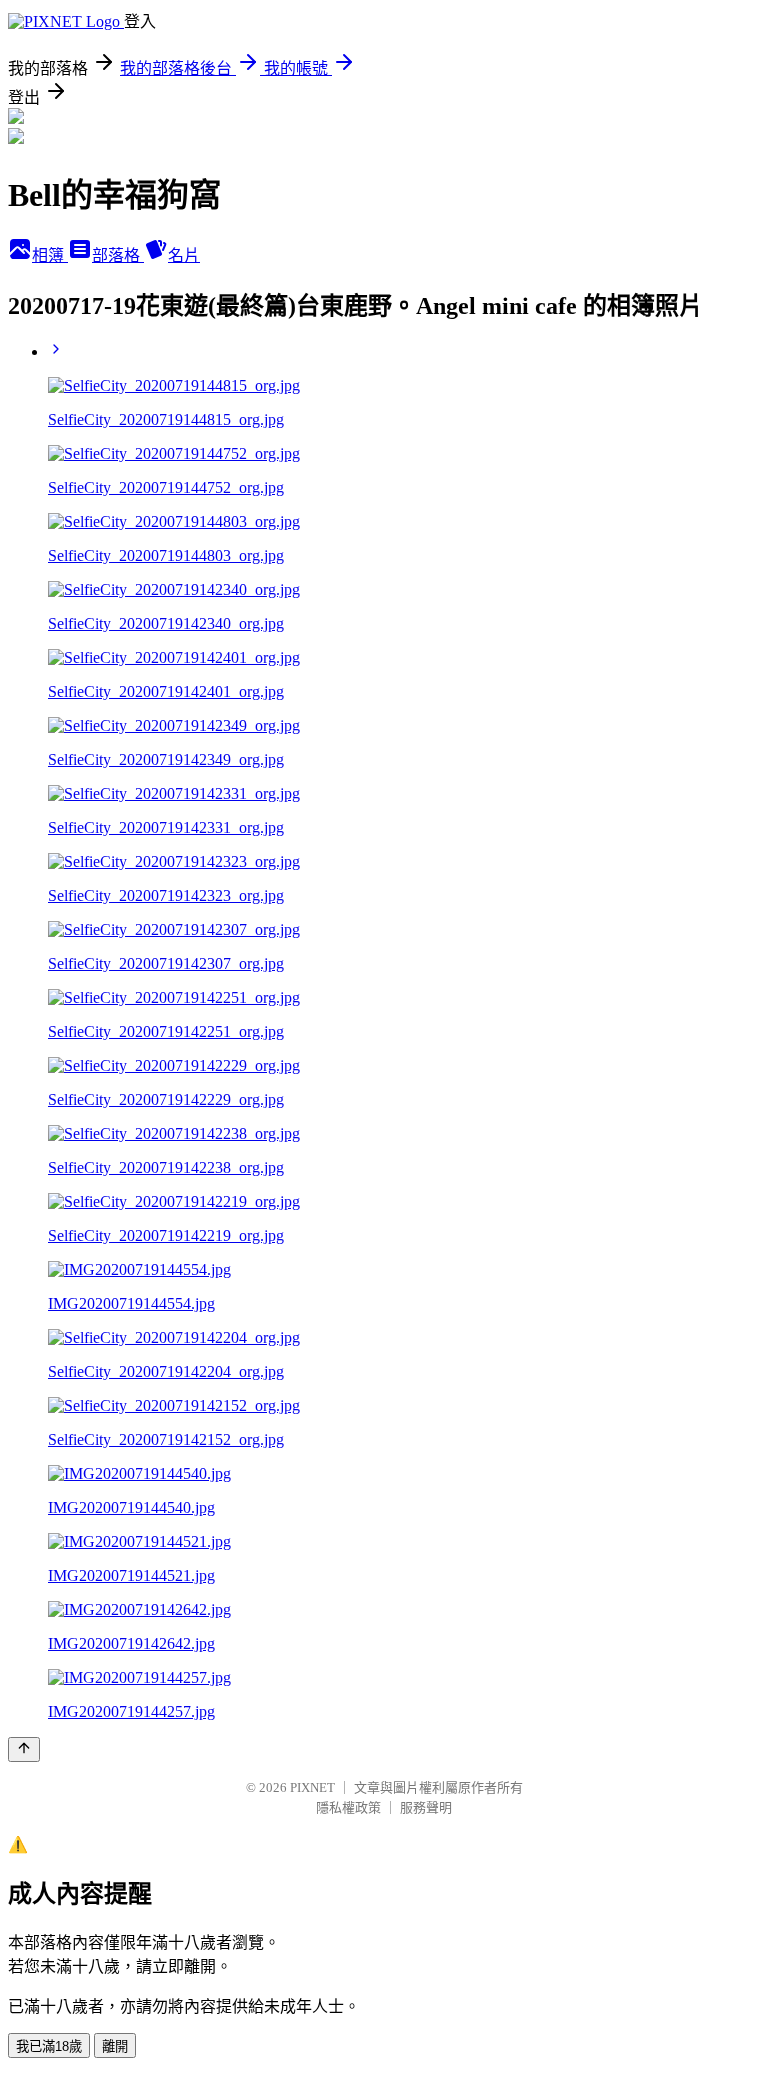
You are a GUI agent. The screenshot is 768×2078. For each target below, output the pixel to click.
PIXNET (312, 1787)
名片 (184, 255)
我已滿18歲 (49, 2046)
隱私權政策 (348, 1807)
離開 (115, 2046)
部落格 (118, 255)
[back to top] (24, 1749)
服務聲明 (426, 1807)
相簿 (50, 255)
